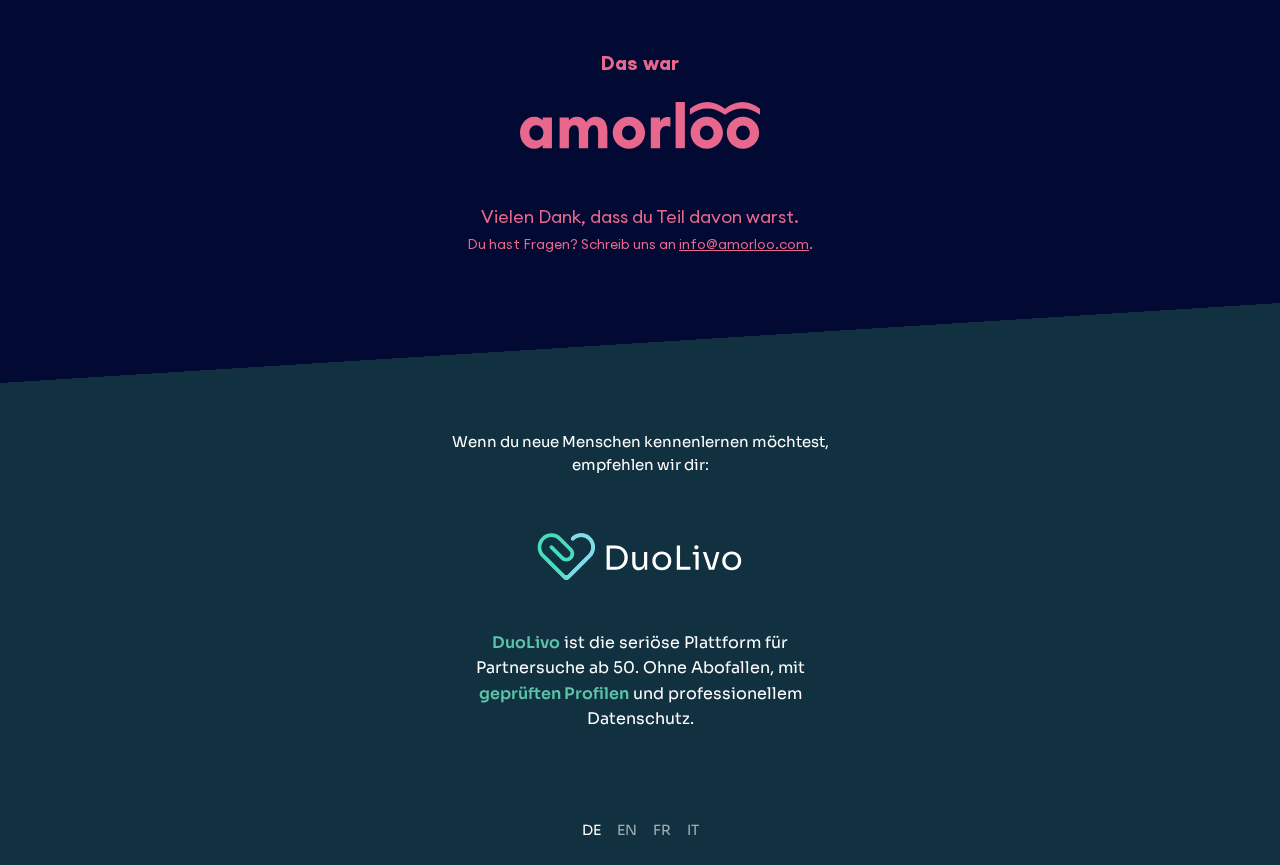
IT (693, 830)
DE (591, 830)
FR (662, 830)
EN (627, 830)
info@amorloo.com (744, 244)
